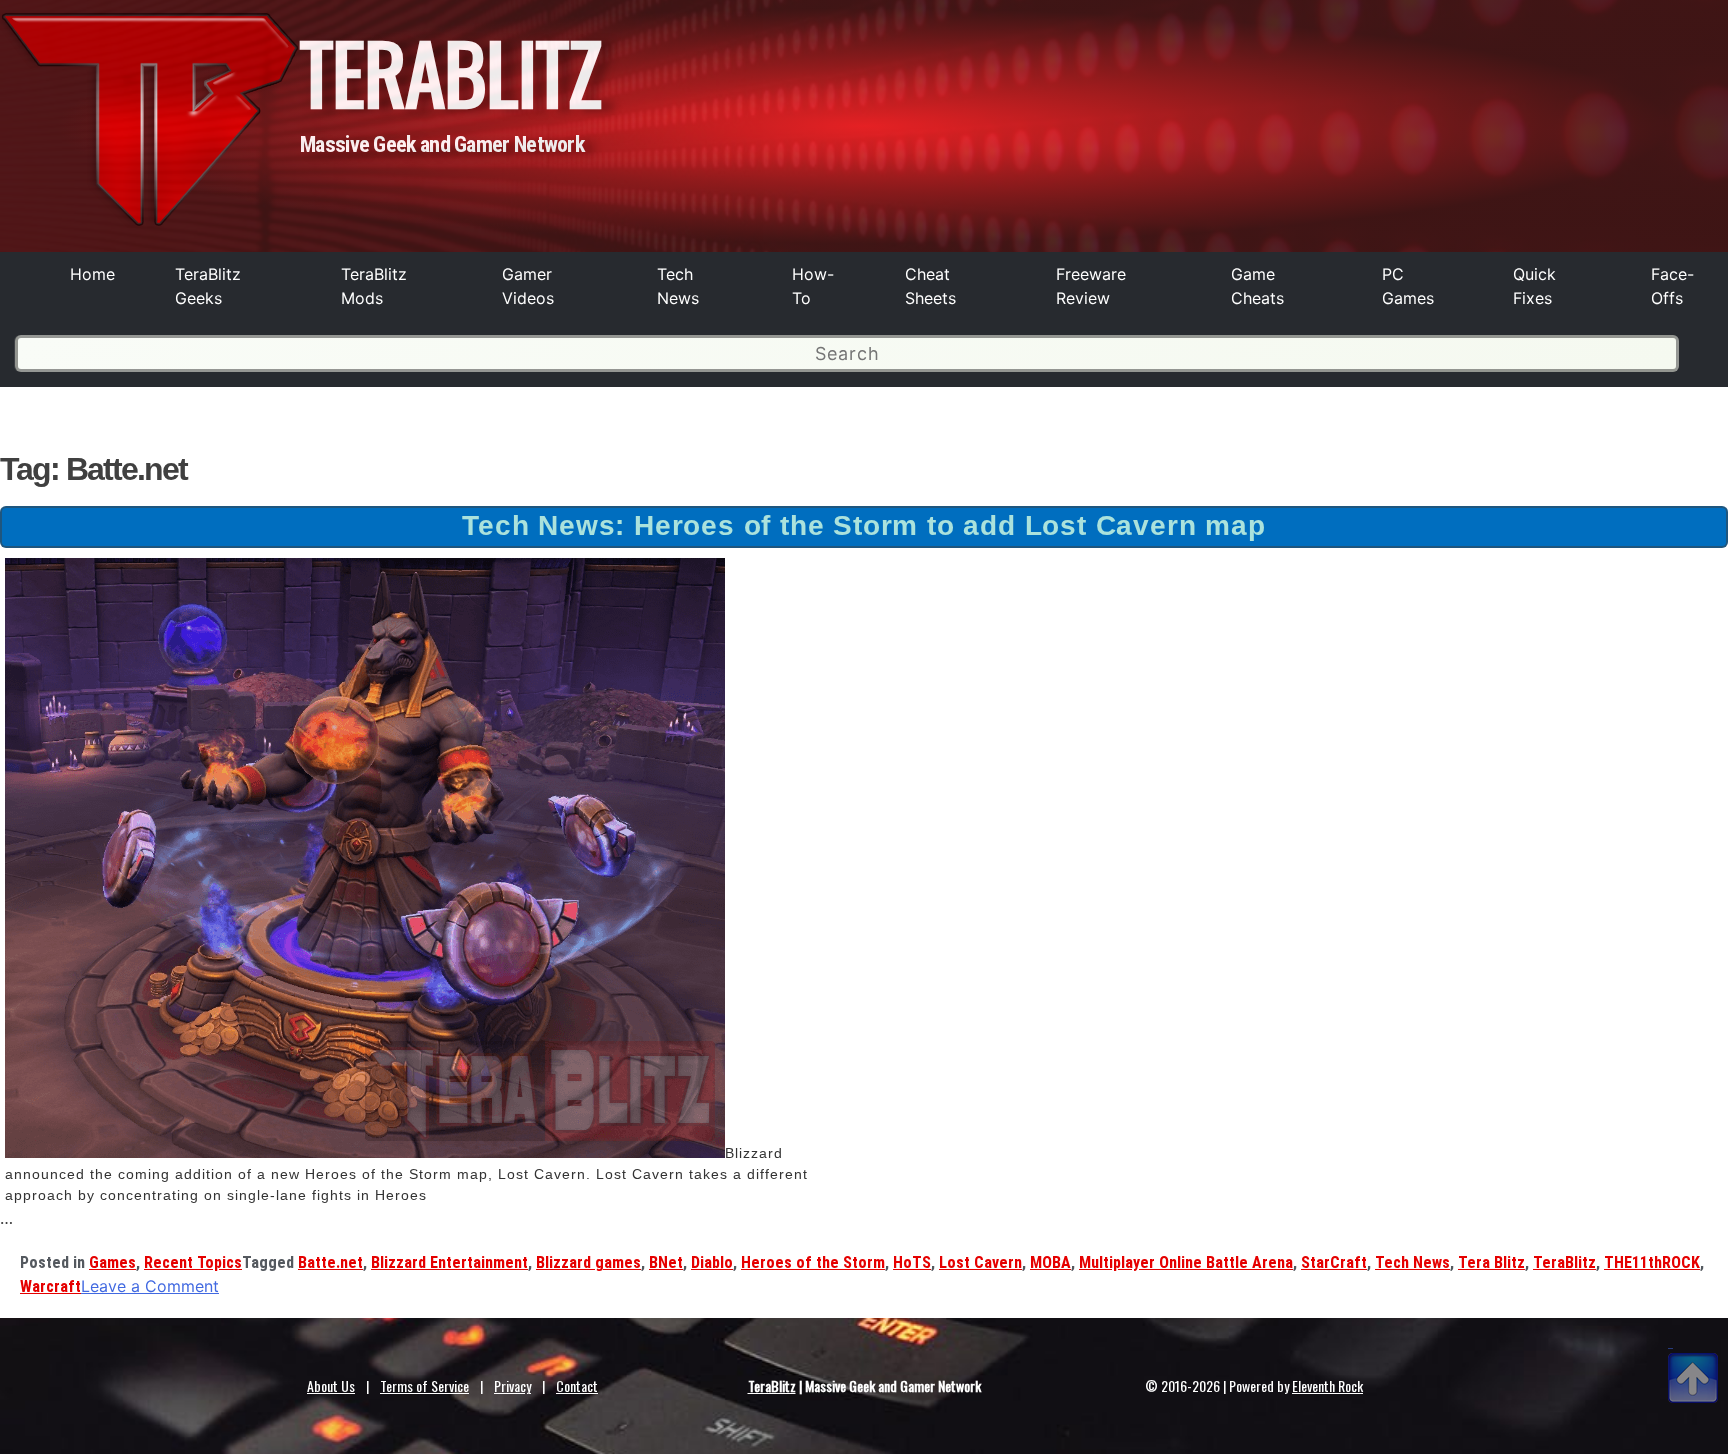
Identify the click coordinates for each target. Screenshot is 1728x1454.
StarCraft (1334, 1262)
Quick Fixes (1534, 286)
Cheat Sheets (930, 286)
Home (92, 274)
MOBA (1050, 1262)
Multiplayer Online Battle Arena (1186, 1262)
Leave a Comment (150, 1286)
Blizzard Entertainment (449, 1262)
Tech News (678, 286)
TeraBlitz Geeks (208, 286)
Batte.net (330, 1262)
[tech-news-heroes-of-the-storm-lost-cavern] (365, 1153)
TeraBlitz (1564, 1262)
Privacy (512, 1385)
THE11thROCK (1652, 1262)
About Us (331, 1385)
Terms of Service (424, 1385)
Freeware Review (1091, 286)
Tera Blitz (1491, 1262)
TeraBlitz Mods (374, 286)
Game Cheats (1257, 286)
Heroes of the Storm (813, 1262)
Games (112, 1262)
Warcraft (50, 1286)
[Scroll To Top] (1693, 1354)
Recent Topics (193, 1262)
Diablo (712, 1262)
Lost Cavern (980, 1262)
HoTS (912, 1262)
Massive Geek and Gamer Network (442, 144)
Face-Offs (1672, 286)
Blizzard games (588, 1262)
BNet (666, 1262)
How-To (813, 286)
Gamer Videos (528, 286)
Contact (577, 1385)
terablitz (450, 71)
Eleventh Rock (1327, 1385)
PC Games (1408, 286)
